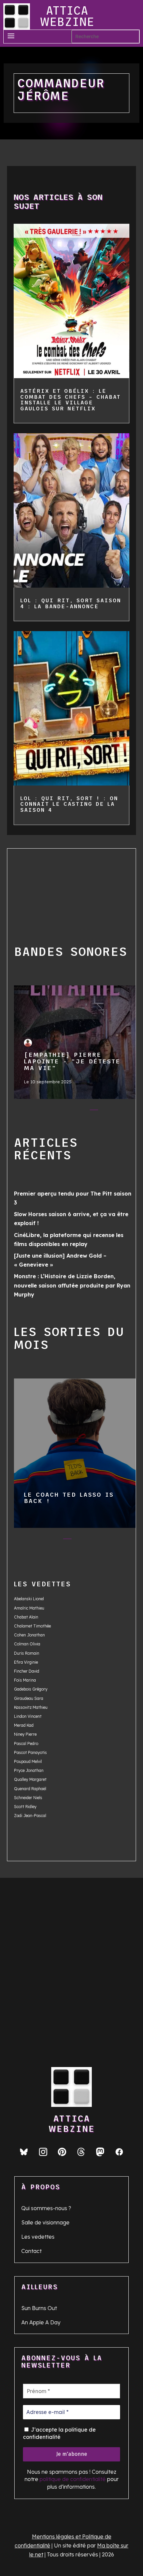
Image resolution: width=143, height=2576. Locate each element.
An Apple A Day (41, 2322)
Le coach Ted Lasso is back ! (75, 1450)
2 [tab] (54, 1111)
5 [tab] (94, 1111)
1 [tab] (41, 1111)
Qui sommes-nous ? (46, 2208)
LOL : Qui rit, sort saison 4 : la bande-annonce (71, 603)
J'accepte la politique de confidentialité (59, 2433)
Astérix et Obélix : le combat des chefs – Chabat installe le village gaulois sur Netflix (71, 400)
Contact (31, 2251)
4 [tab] (81, 1111)
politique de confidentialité (73, 2479)
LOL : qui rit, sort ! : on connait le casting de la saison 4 (69, 804)
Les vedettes (38, 2237)
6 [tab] (107, 1111)
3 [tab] (67, 1111)
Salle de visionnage (45, 2222)
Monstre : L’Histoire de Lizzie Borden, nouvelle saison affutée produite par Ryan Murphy (72, 1285)
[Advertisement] (54, 888)
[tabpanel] (75, 1044)
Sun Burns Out (39, 2308)
